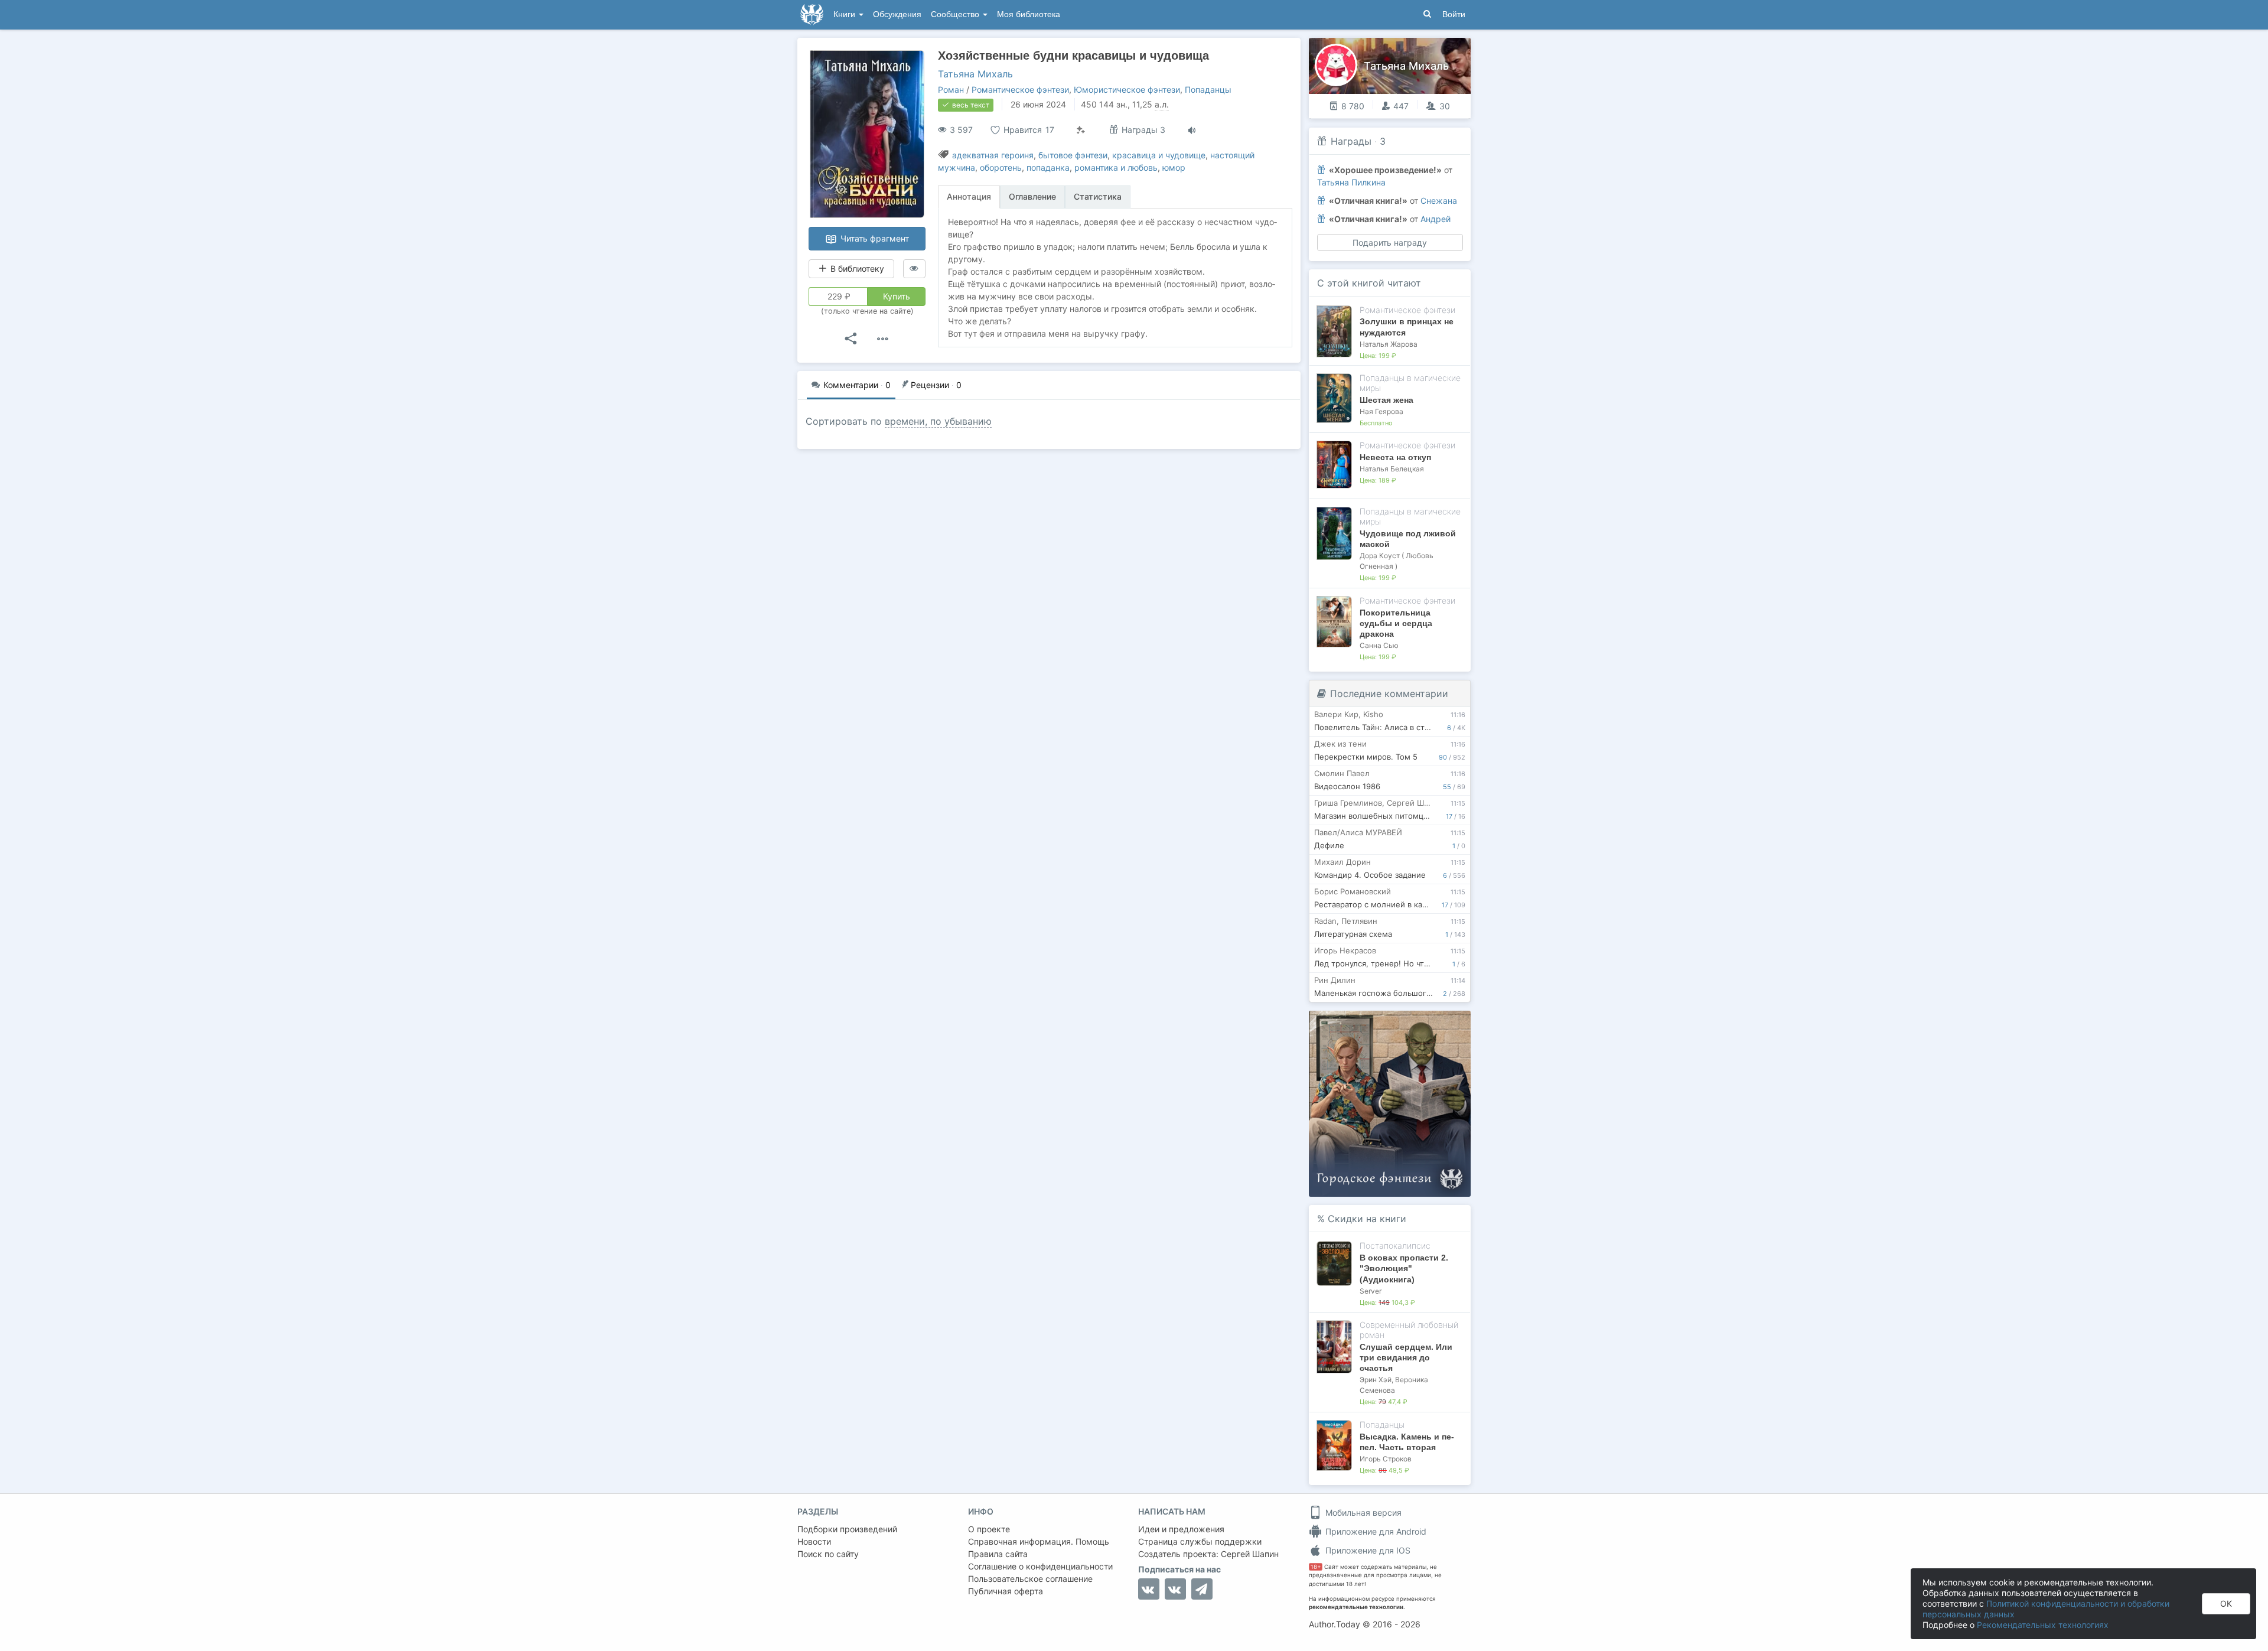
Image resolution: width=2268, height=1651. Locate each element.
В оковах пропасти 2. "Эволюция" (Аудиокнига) (1404, 1268)
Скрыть (1445, 1024)
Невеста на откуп (1395, 457)
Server (1371, 1291)
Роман (951, 89)
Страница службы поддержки (1200, 1541)
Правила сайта (998, 1554)
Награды (1351, 141)
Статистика (1098, 196)
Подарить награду (1390, 242)
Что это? (1394, 1023)
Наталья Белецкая (1392, 469)
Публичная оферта (1006, 1591)
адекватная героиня (993, 155)
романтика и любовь (1116, 167)
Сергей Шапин (1250, 1554)
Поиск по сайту (828, 1554)
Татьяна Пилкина (1351, 182)
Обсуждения (897, 14)
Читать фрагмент (874, 238)
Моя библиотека (1029, 14)
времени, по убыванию (938, 421)
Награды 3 (1142, 130)
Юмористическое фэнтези (1127, 89)
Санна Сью (1379, 645)
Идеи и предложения (1181, 1529)
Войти (1454, 14)
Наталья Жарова (1389, 344)
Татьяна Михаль (975, 74)
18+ (1316, 1567)
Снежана (1439, 201)
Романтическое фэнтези (1020, 89)
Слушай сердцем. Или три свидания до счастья (1406, 1357)
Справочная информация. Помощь (1039, 1541)
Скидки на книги (1367, 1219)
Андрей (1436, 219)
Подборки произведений (847, 1529)
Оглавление (1032, 196)
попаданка (1048, 167)
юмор (1174, 167)
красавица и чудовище (1159, 155)
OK (2226, 1603)
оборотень (1001, 167)
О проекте (989, 1529)
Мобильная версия (1362, 1512)
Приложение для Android (1375, 1531)
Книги (845, 14)
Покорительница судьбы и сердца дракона (1396, 623)
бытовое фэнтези (1073, 155)
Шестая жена (1386, 400)
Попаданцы (1208, 89)
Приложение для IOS (1367, 1550)
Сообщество (956, 14)
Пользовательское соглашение (1030, 1579)
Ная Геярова (1381, 411)
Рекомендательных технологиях (2043, 1625)
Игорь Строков (1386, 1459)
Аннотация (969, 196)
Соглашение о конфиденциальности (1040, 1566)
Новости (814, 1541)
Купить (897, 296)
